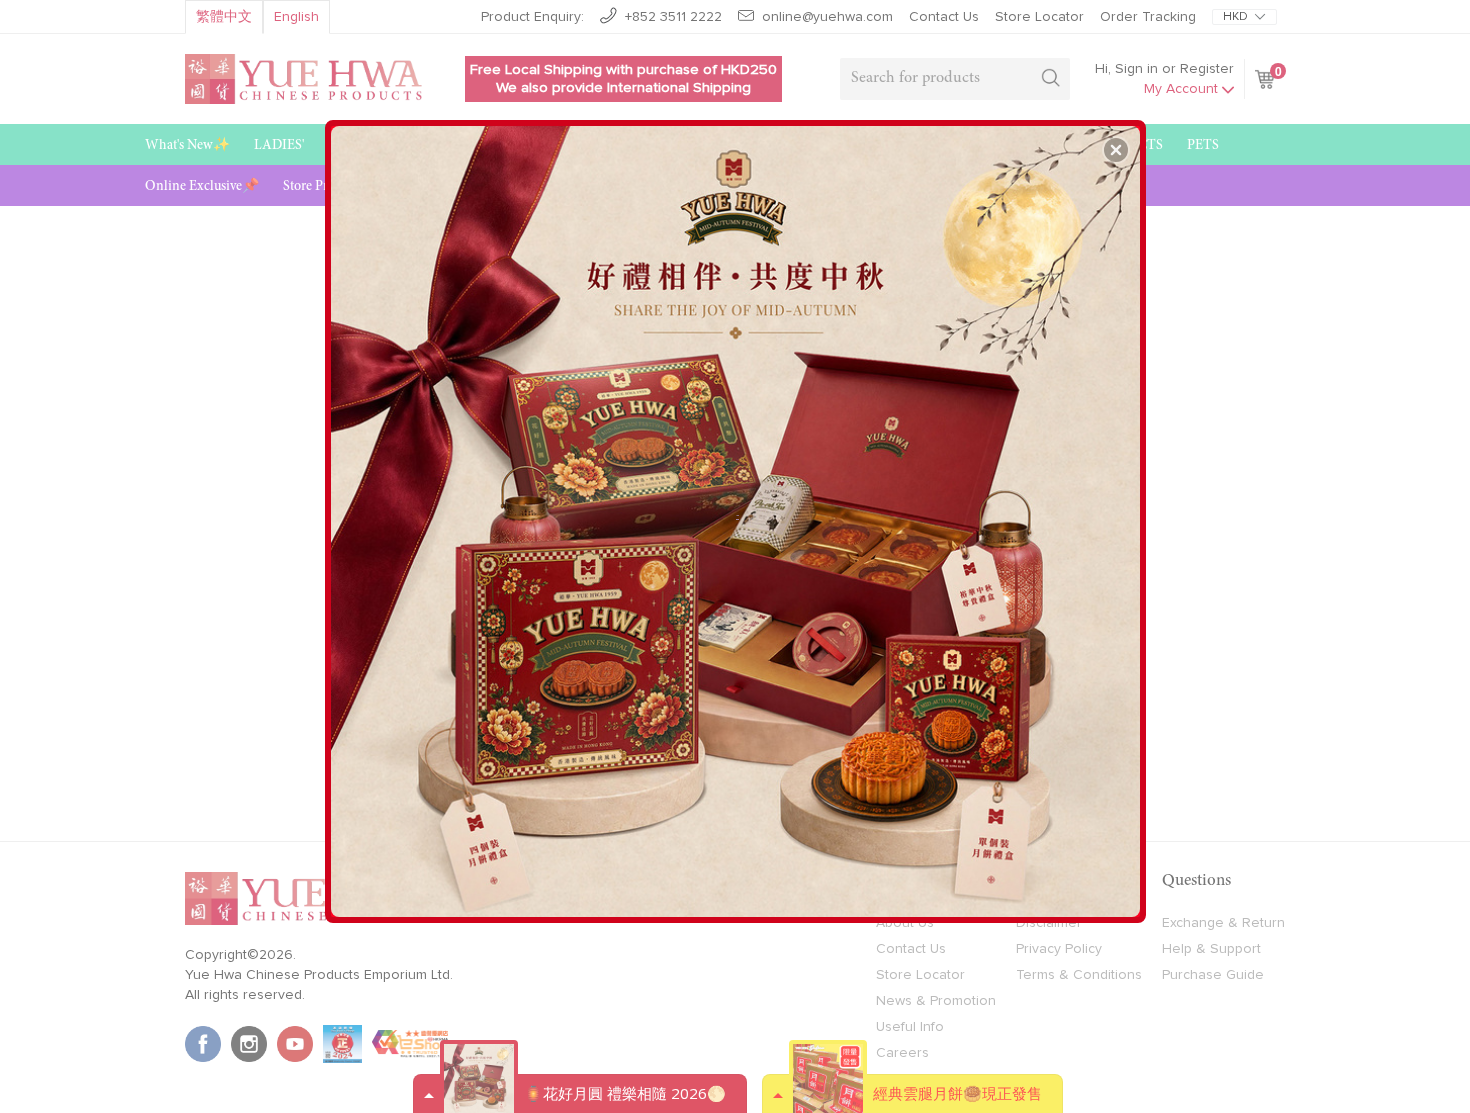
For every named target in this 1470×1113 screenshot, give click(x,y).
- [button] (737, 514)
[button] (1116, 150)
